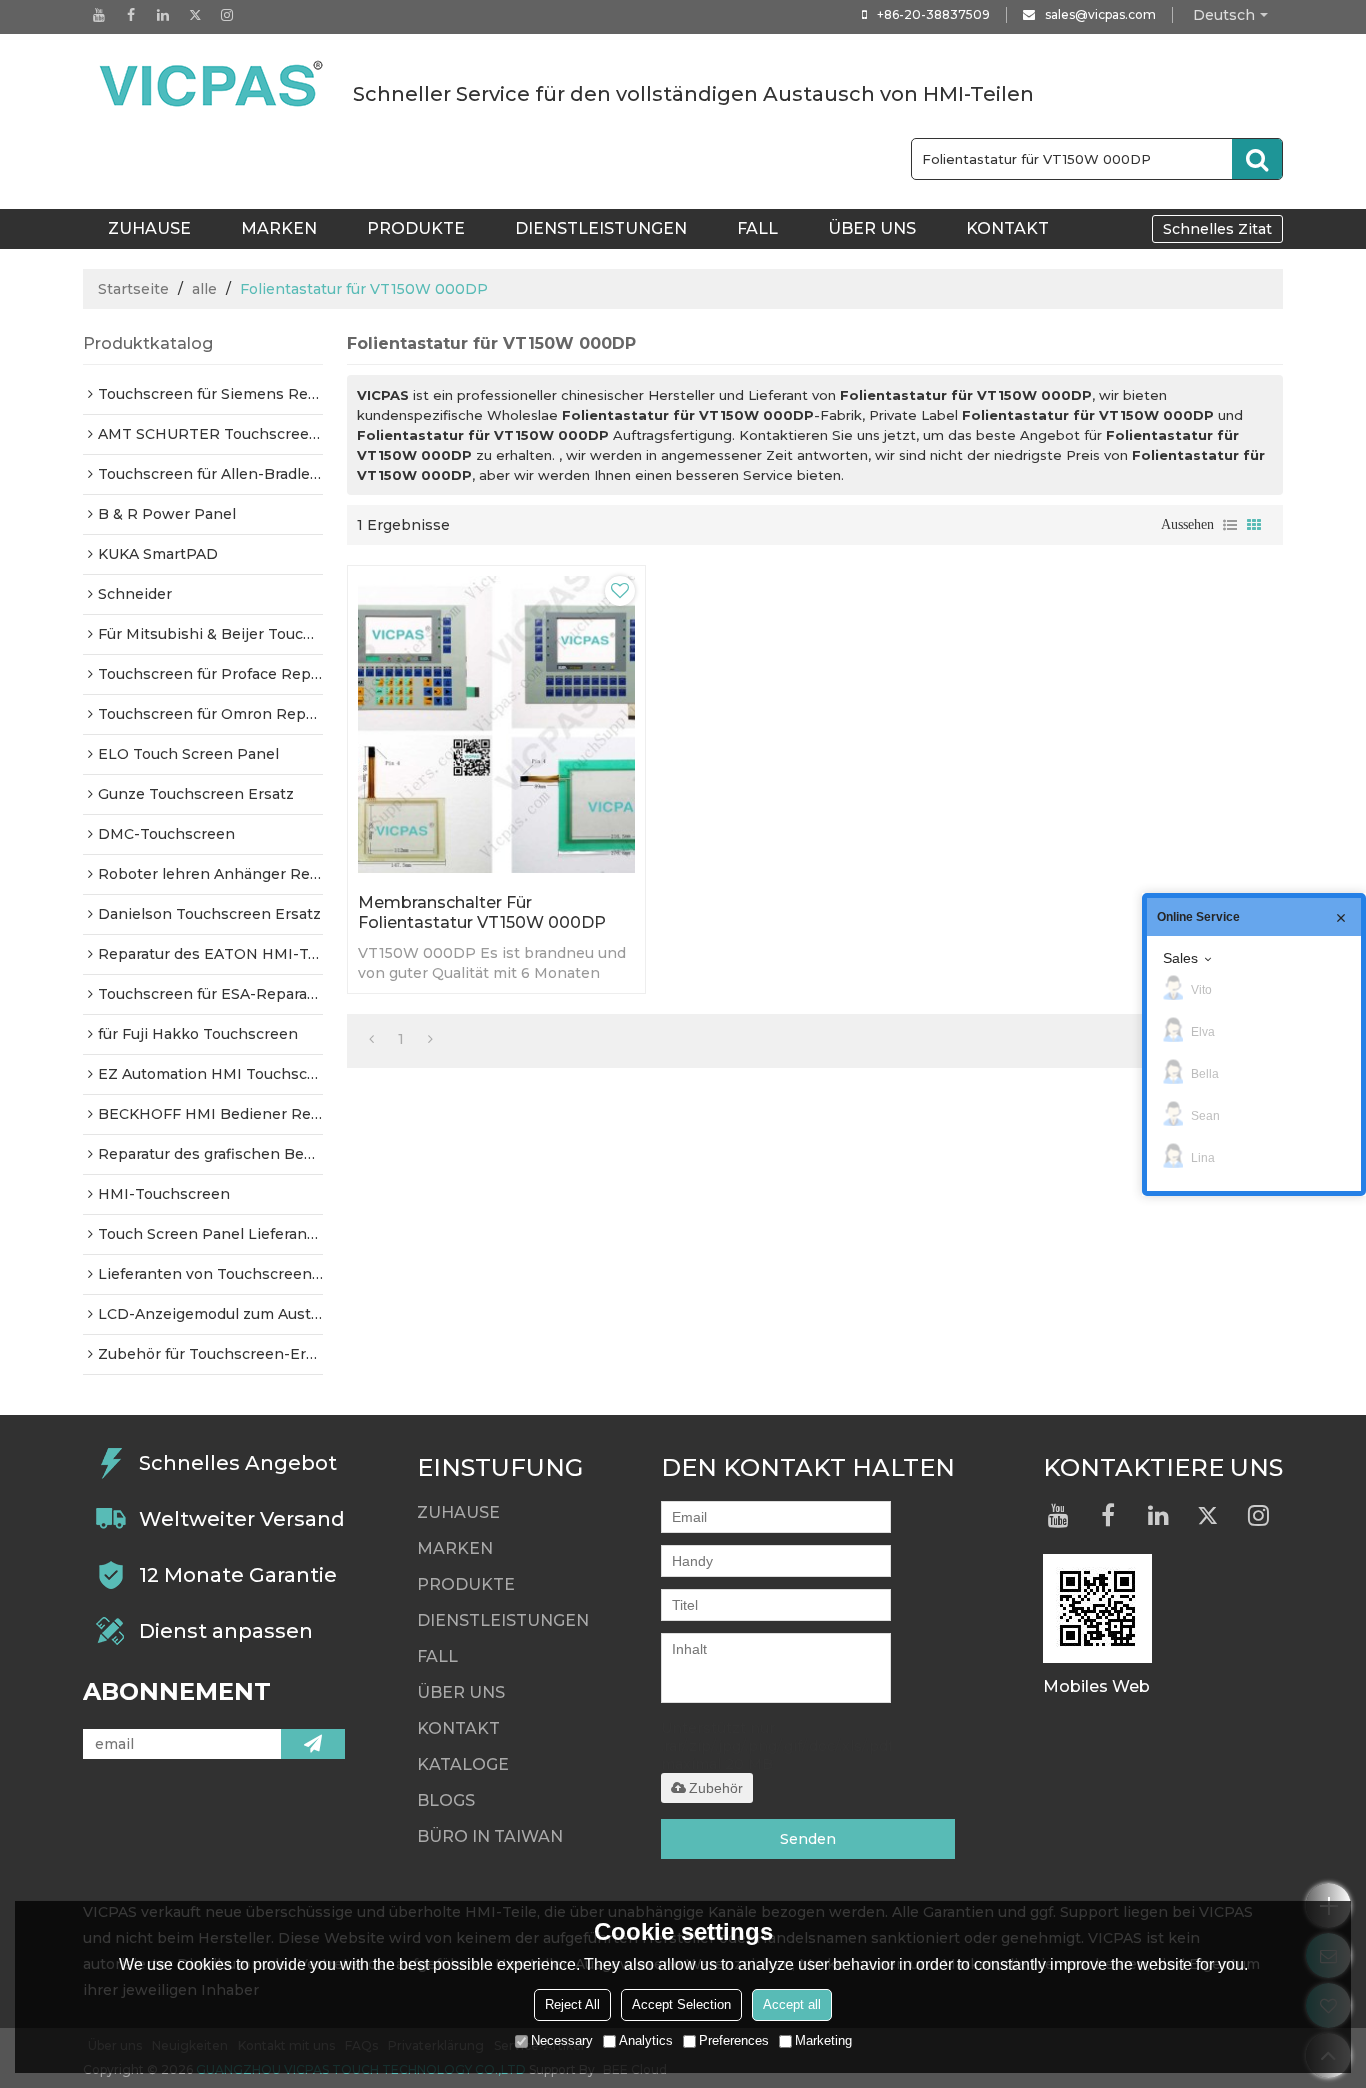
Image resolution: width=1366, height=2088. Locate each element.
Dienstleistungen (601, 228)
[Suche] (1257, 159)
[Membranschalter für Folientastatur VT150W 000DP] (496, 724)
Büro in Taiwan (490, 1836)
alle (204, 289)
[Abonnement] (313, 1744)
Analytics (646, 2040)
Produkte (416, 228)
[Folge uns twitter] (195, 15)
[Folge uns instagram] (227, 15)
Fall (757, 228)
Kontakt (1007, 228)
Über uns (872, 228)
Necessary (562, 2040)
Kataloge (463, 1764)
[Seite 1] (371, 1039)
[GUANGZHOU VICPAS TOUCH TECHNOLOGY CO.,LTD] (213, 84)
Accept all (792, 2004)
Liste (1230, 525)
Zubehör (716, 1788)
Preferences (734, 2040)
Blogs (446, 1800)
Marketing (823, 2040)
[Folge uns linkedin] (163, 15)
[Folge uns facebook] (131, 15)
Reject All (572, 2004)
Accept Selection (681, 2004)
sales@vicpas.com (1100, 14)
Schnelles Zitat (1217, 229)
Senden (808, 1839)
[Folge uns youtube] (99, 15)
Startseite (133, 289)
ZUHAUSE (149, 228)
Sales (1180, 958)
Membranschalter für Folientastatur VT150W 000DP (482, 912)
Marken (279, 228)
